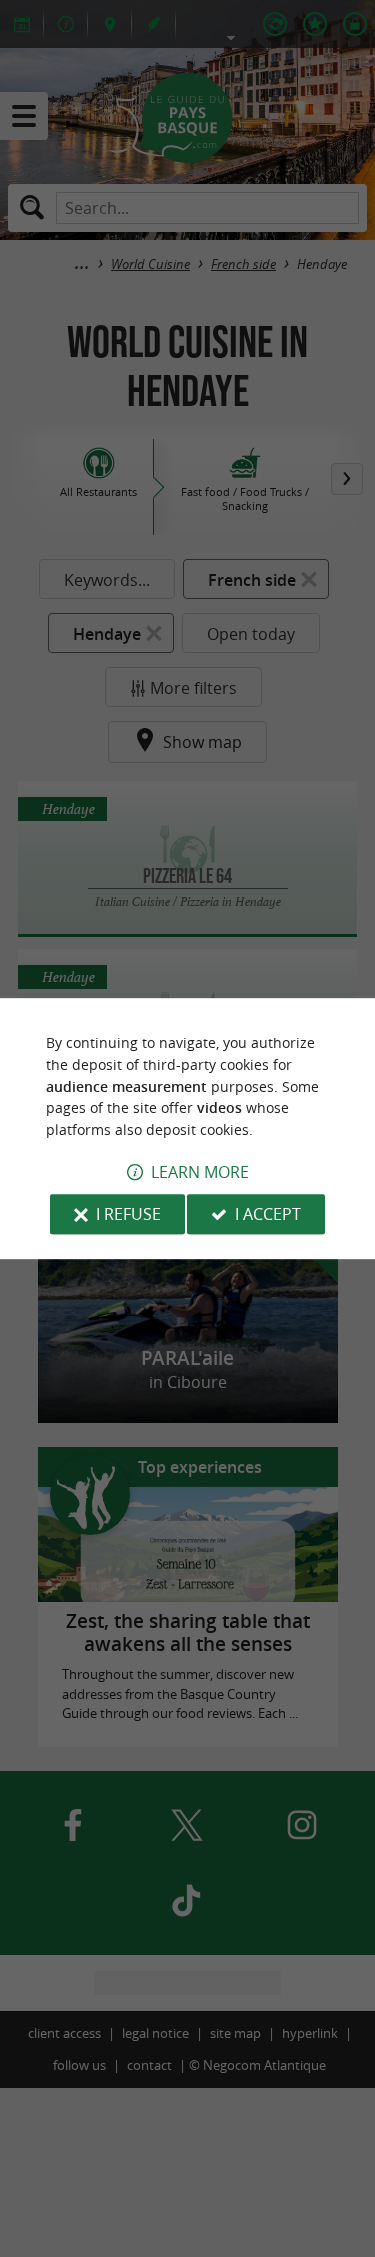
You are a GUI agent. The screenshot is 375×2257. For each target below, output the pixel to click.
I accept (268, 1214)
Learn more (200, 1172)
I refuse (128, 1214)
